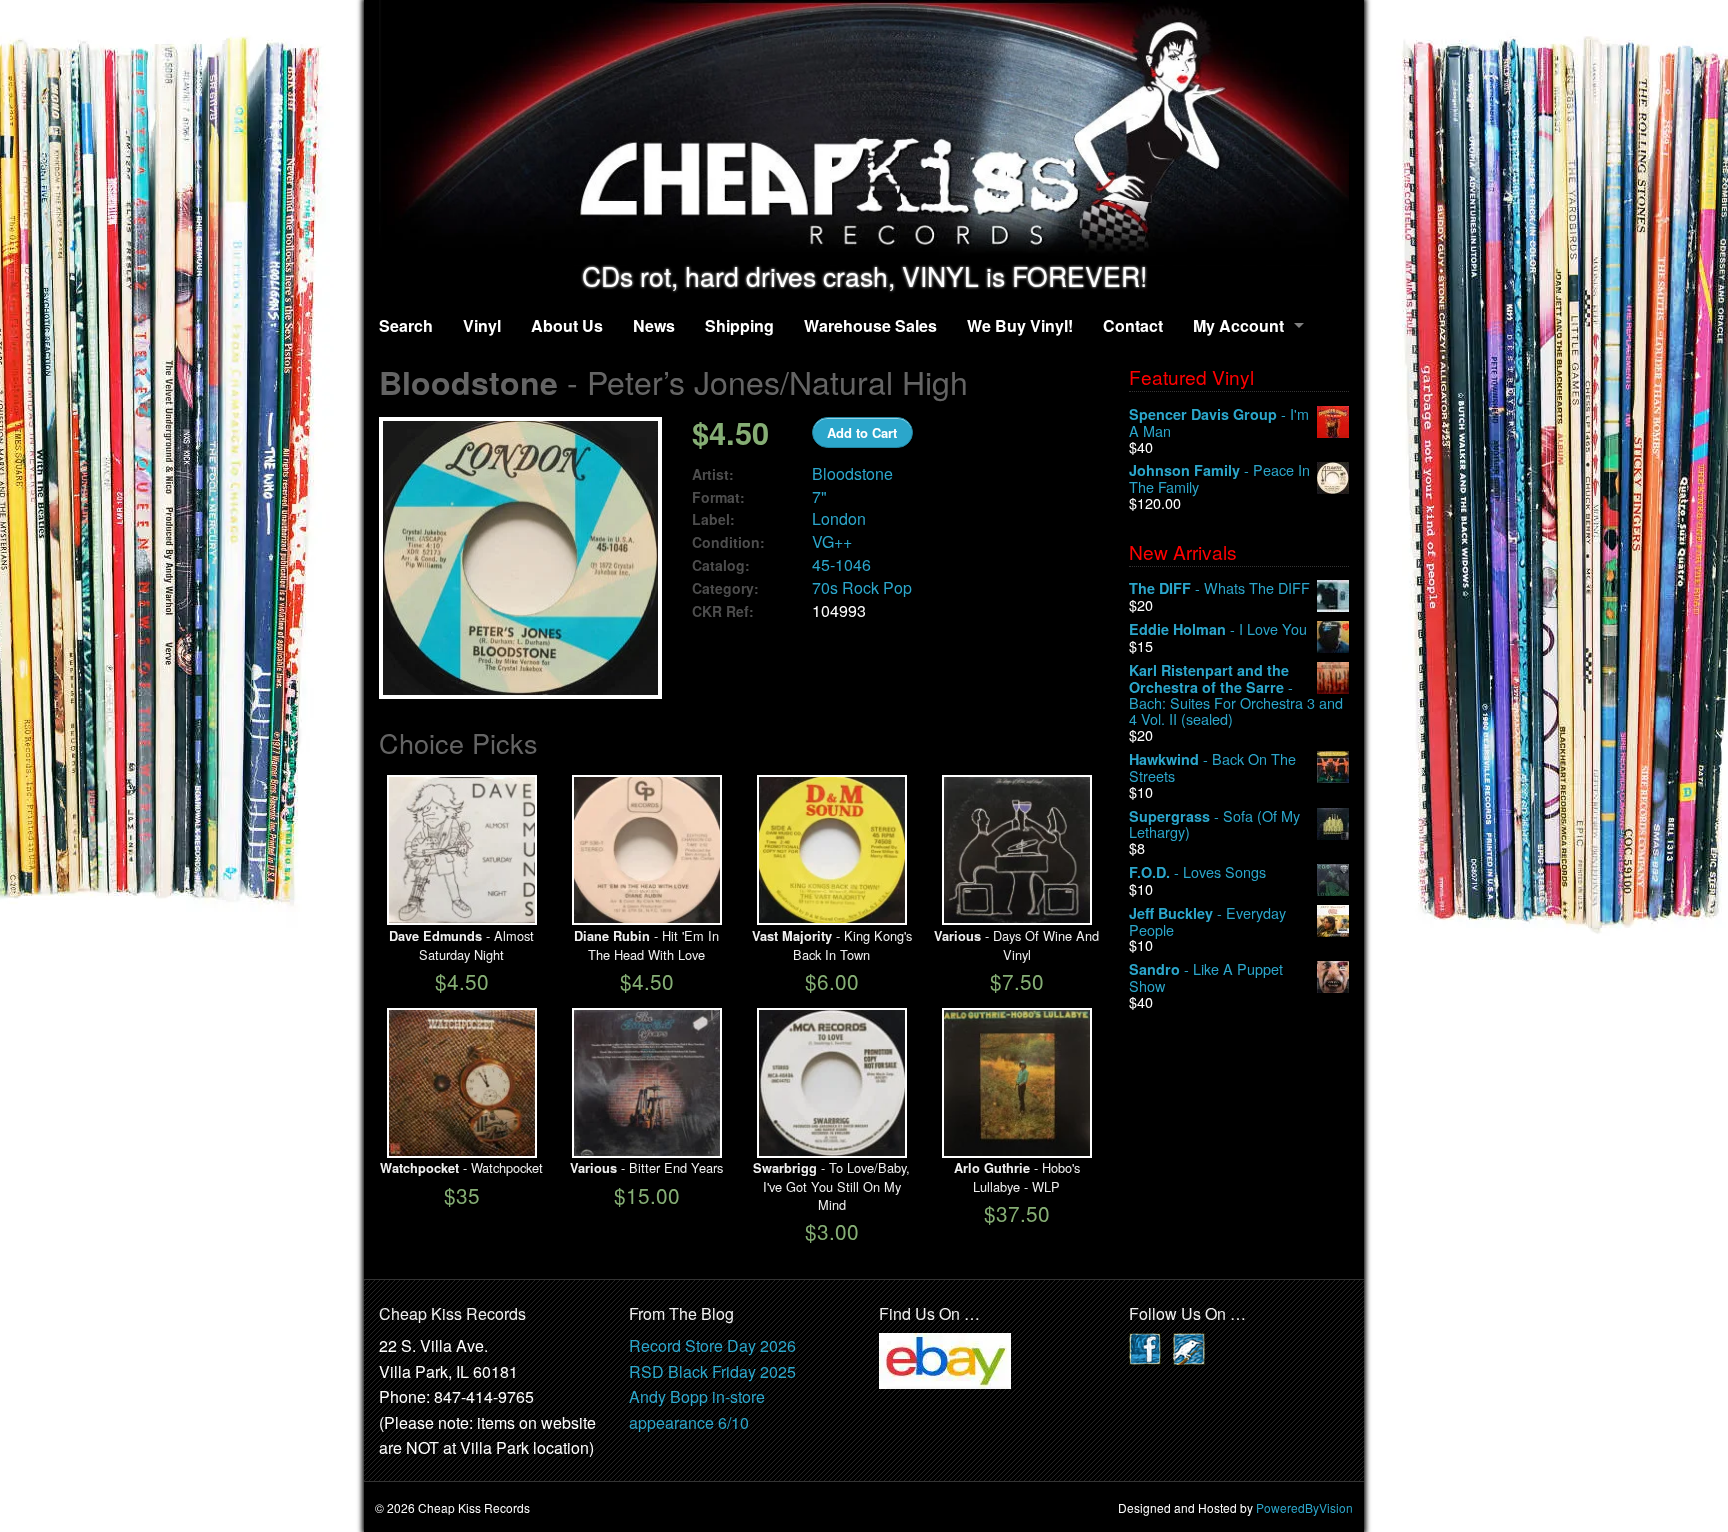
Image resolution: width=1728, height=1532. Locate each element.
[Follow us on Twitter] (1189, 1346)
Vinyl (482, 325)
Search (406, 325)
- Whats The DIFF (1219, 588)
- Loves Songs (1197, 872)
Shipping (739, 325)
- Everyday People (1207, 921)
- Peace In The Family (1219, 478)
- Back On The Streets (1212, 767)
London (839, 518)
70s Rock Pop (862, 587)
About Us (567, 325)
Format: (718, 497)
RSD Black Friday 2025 (712, 1371)
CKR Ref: (723, 611)
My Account (1238, 325)
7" (819, 496)
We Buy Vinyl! (1020, 325)
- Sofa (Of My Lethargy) (1214, 824)
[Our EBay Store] (945, 1358)
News (654, 325)
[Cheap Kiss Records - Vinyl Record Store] (864, 130)
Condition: (728, 542)
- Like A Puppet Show (1206, 977)
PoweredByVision (1304, 1507)
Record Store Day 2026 (712, 1345)
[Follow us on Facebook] (1145, 1346)
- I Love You (1218, 629)
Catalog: (721, 565)
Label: (713, 519)
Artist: (713, 474)
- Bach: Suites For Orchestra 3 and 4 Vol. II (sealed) (1236, 694)
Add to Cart (862, 432)
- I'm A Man (1219, 422)
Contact (1133, 325)
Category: (725, 588)
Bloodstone (852, 473)
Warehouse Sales (870, 325)
